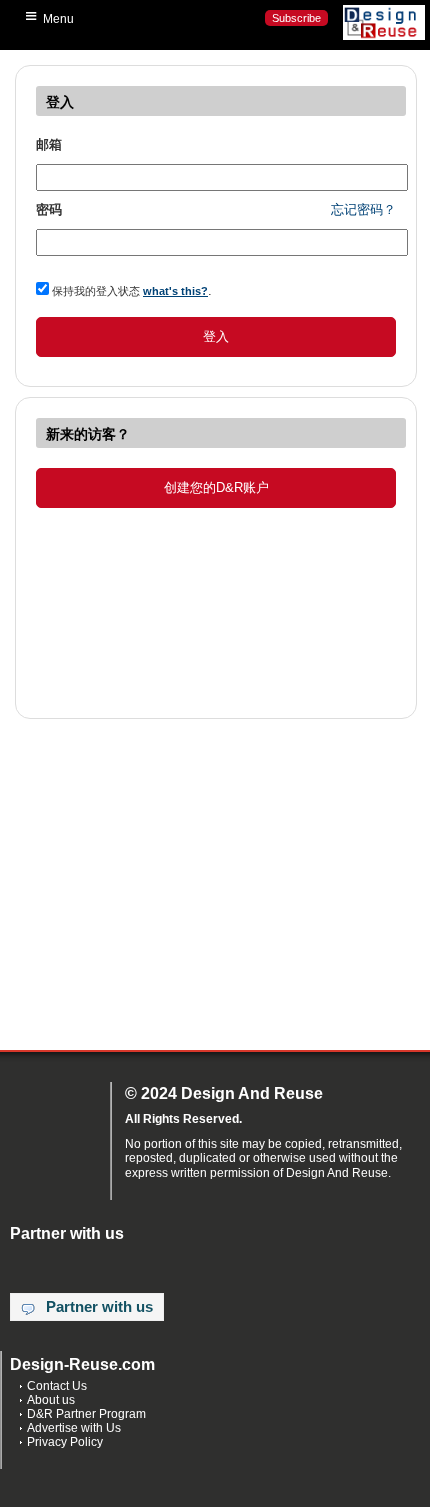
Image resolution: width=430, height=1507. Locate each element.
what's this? (175, 291)
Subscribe (296, 18)
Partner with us (99, 1307)
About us (51, 1400)
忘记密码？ (363, 209)
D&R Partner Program (86, 1414)
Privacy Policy (65, 1442)
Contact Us (57, 1386)
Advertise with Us (74, 1428)
